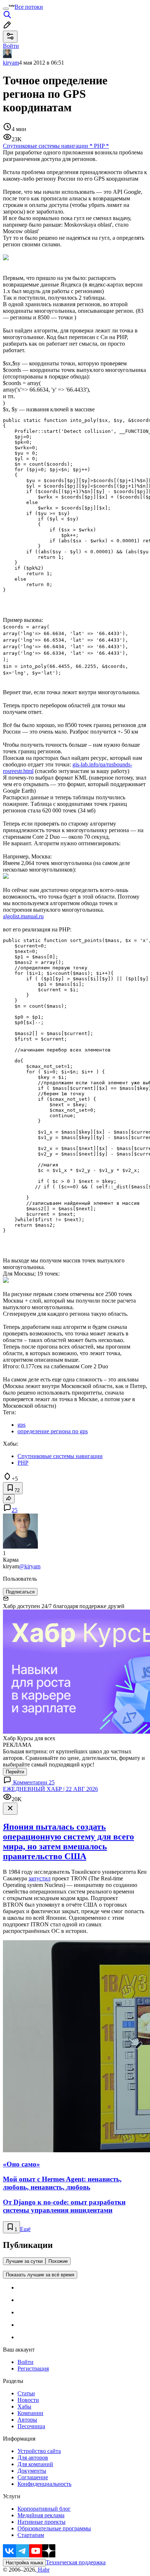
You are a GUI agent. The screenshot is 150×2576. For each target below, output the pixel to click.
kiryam (11, 63)
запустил (40, 1878)
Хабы (24, 2406)
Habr (43, 2570)
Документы (32, 2471)
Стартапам (31, 2535)
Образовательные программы (54, 2528)
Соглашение (33, 2477)
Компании (30, 2413)
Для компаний (35, 2464)
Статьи (26, 2393)
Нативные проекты (42, 2522)
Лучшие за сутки (24, 2261)
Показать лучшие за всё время (40, 2275)
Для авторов (33, 2458)
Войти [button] (11, 46)
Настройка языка (24, 2563)
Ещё (25, 2229)
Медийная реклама (41, 2515)
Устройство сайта (39, 2451)
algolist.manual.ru (23, 916)
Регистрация (33, 2369)
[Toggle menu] (6, 9)
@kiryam (30, 1566)
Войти (25, 2362)
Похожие (58, 2261)
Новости (28, 2400)
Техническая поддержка (76, 2562)
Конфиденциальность (44, 2484)
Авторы (27, 2420)
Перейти (15, 1772)
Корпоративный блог (44, 2509)
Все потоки (29, 7)
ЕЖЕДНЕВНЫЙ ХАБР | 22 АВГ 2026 (50, 1789)
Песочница (31, 2426)
